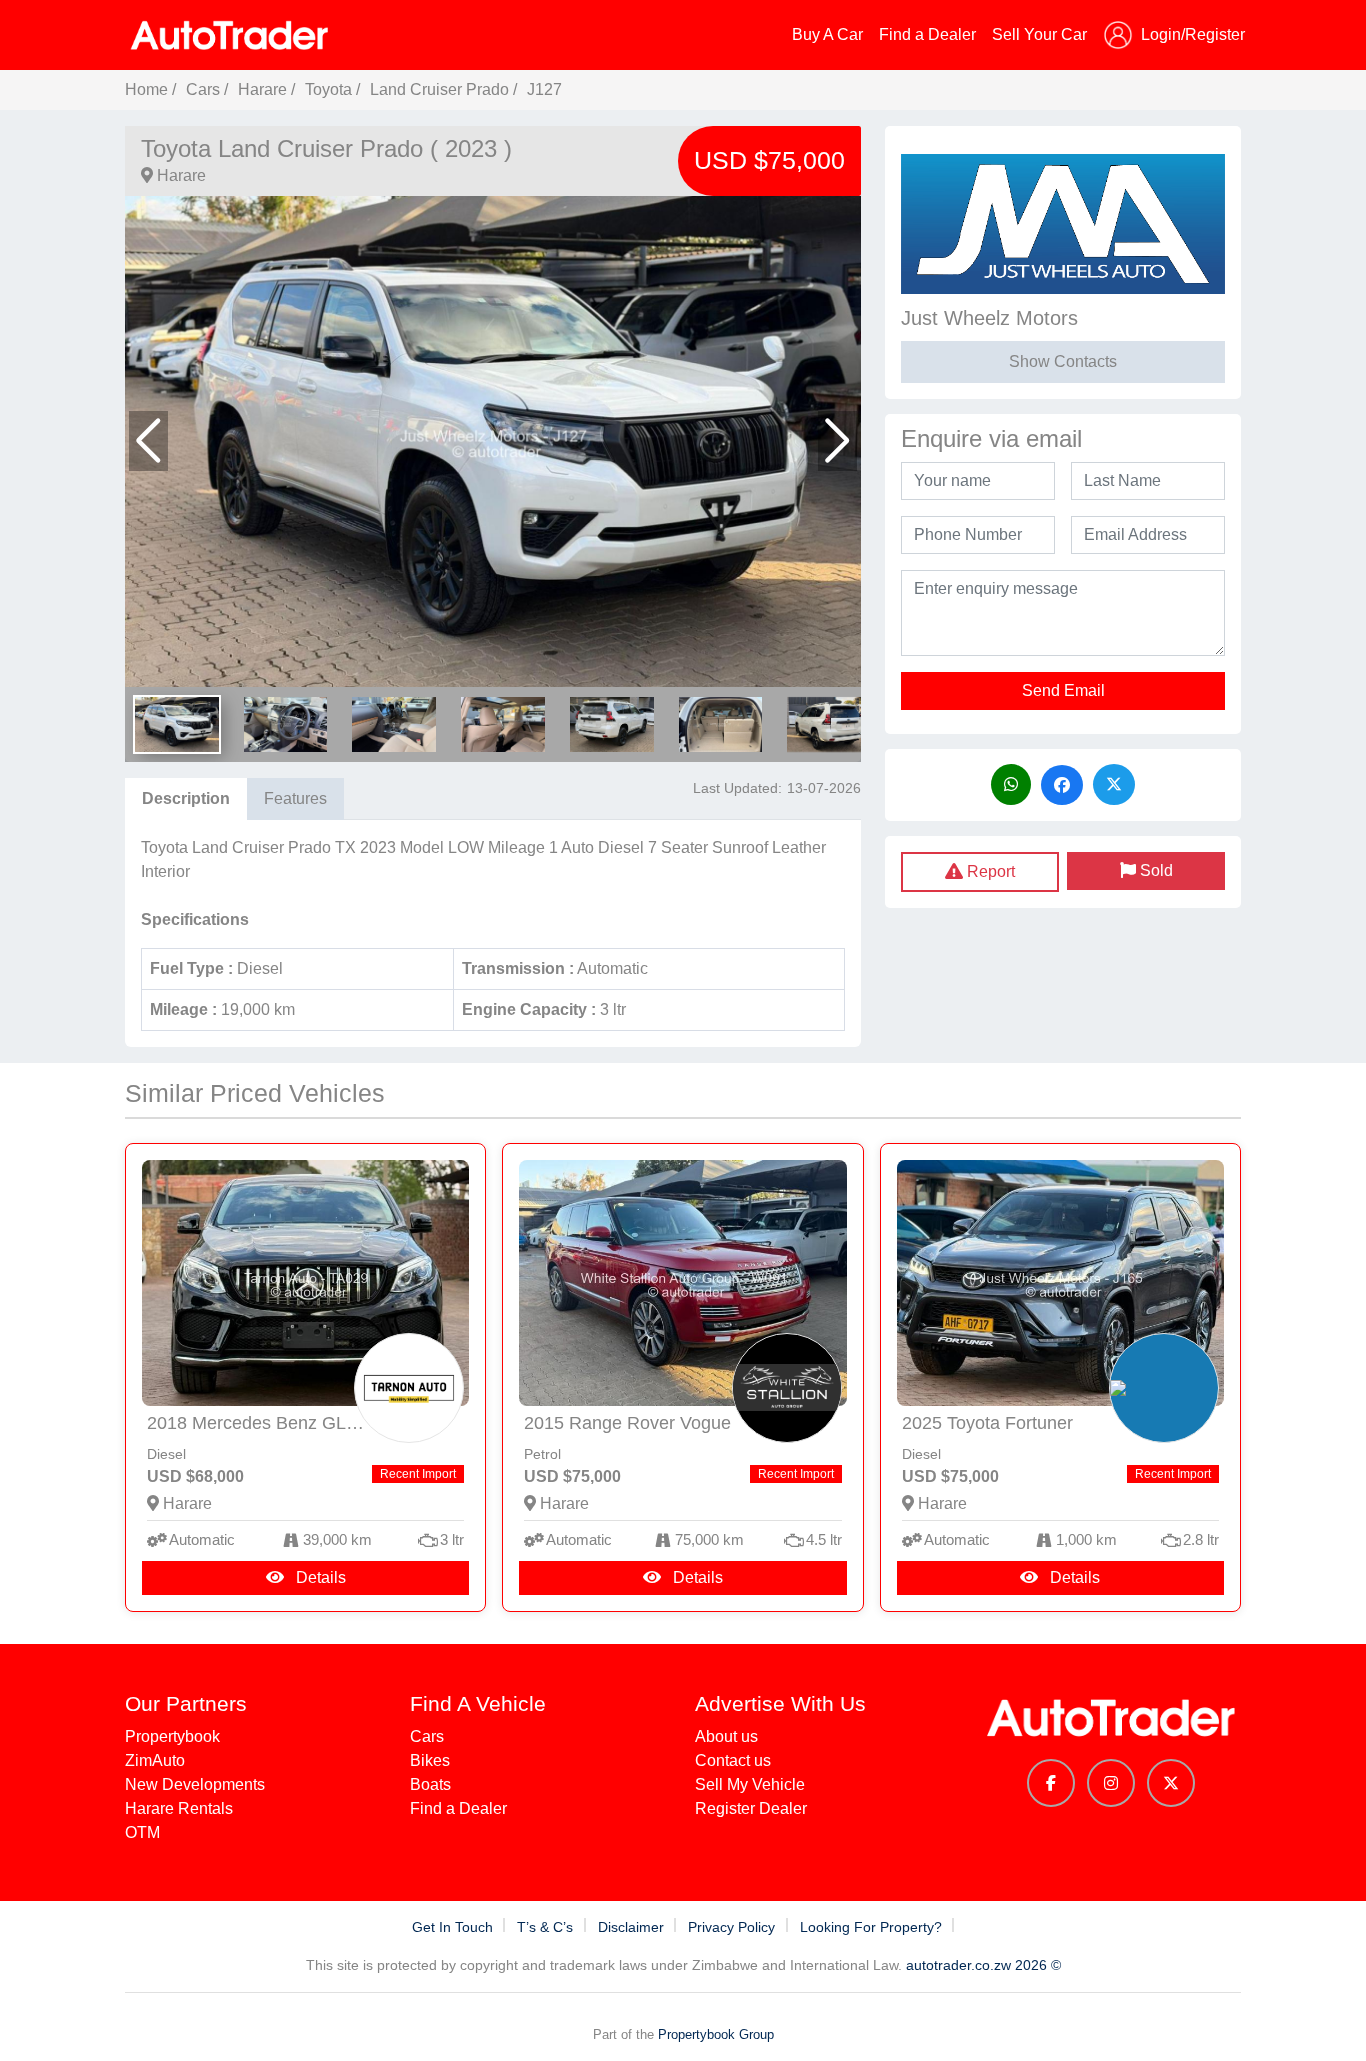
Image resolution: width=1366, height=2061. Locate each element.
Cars (203, 89)
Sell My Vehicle (750, 1784)
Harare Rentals (179, 1808)
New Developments (195, 1784)
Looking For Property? (873, 1927)
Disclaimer (633, 1927)
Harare (262, 89)
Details (319, 1577)
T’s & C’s (547, 1927)
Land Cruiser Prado (439, 89)
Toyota (330, 89)
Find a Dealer (927, 34)
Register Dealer (751, 1808)
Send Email (1063, 690)
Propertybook (172, 1736)
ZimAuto (155, 1760)
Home (146, 89)
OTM (142, 1832)
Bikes (430, 1760)
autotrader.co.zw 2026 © (983, 1965)
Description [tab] (186, 798)
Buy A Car (827, 34)
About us (726, 1736)
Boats (430, 1784)
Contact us (733, 1760)
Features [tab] (295, 798)
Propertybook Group (716, 2034)
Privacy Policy (733, 1927)
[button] (148, 441)
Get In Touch (454, 1927)
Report (989, 871)
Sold (1154, 870)
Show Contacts (1063, 361)
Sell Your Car (1039, 34)
